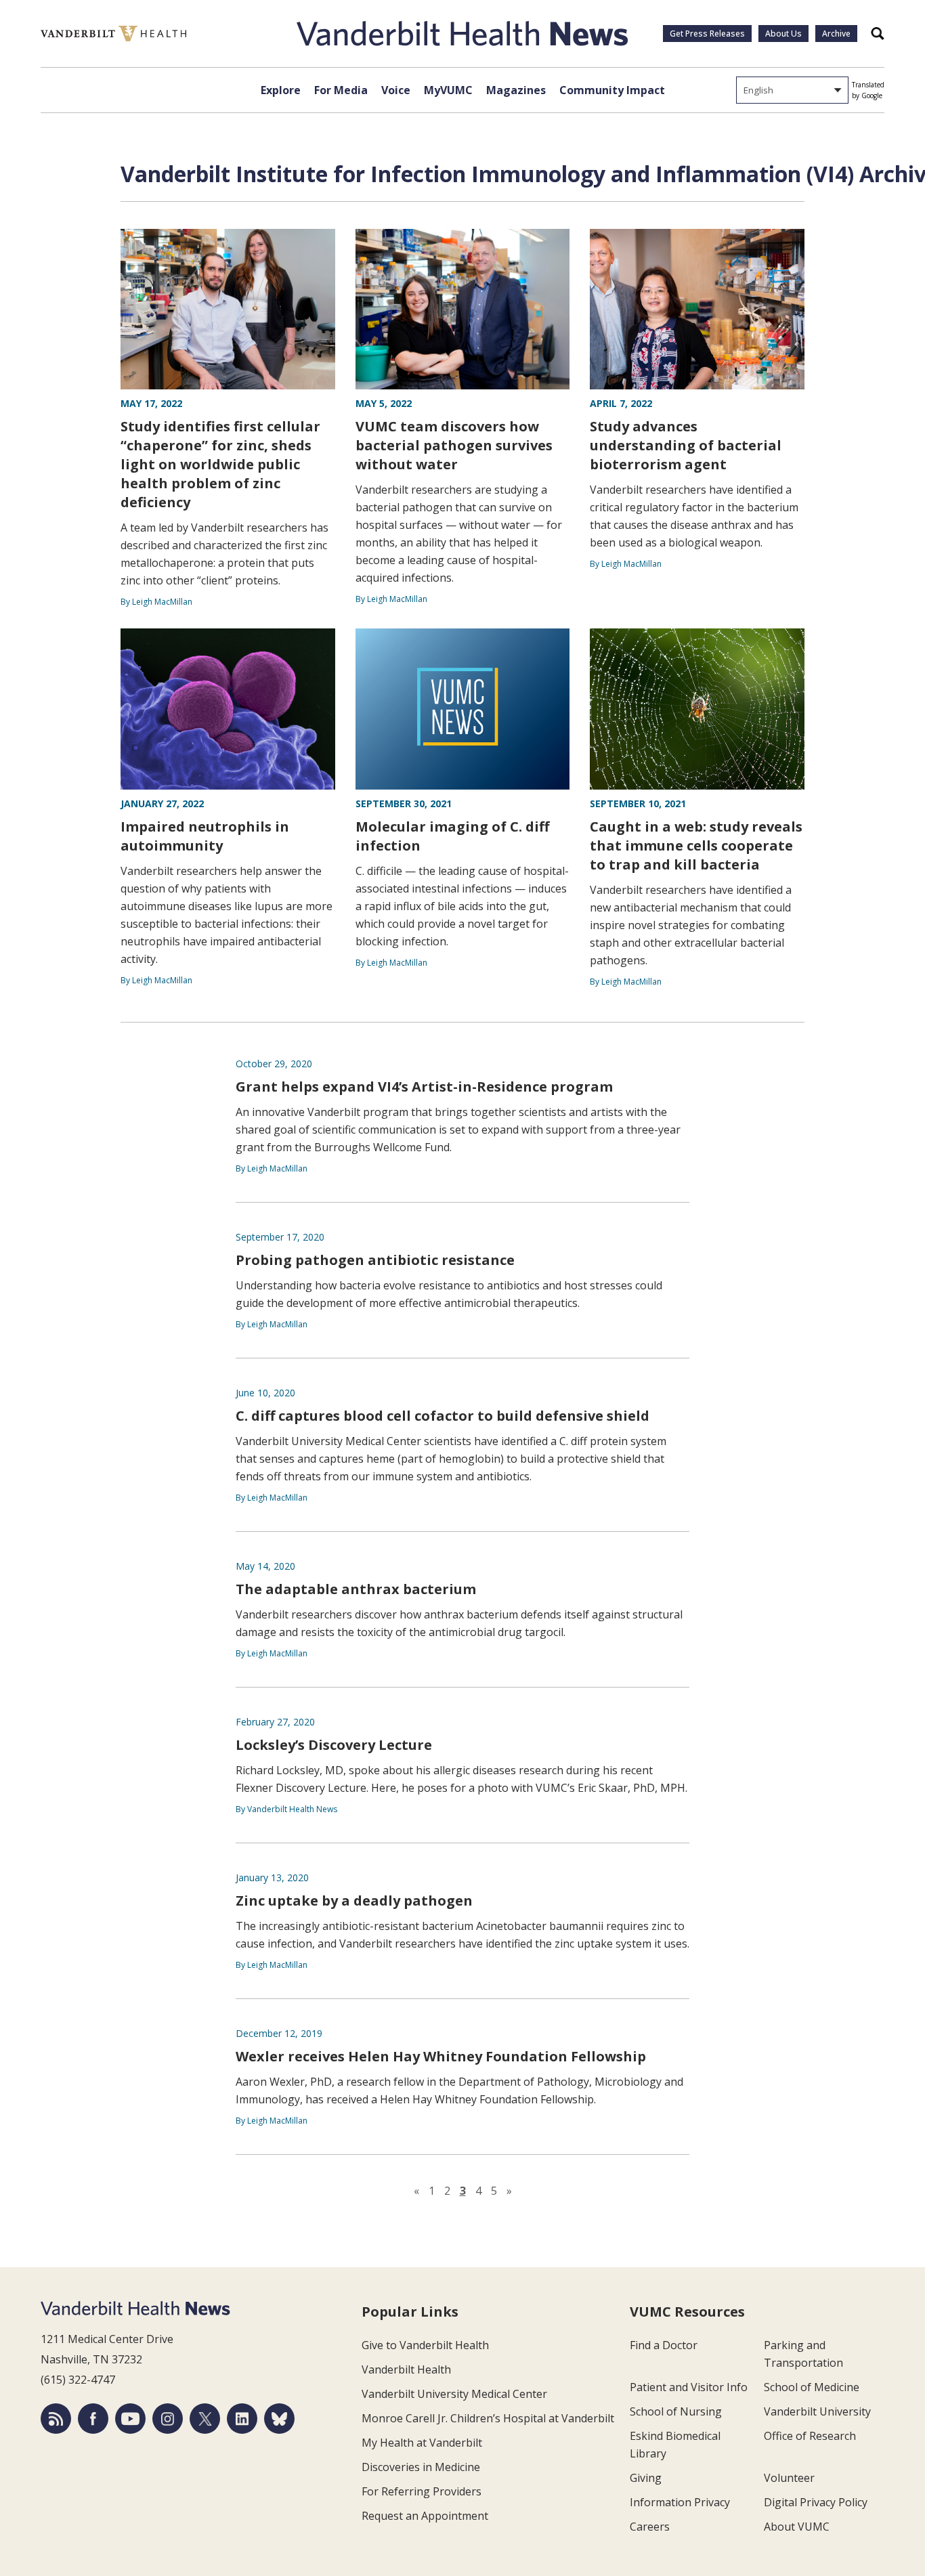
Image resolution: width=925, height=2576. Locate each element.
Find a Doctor (664, 2345)
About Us (783, 34)
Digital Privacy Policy (816, 2502)
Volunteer (789, 2478)
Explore (281, 90)
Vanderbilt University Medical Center (454, 2394)
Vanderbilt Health (406, 2369)
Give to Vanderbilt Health (425, 2345)
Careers (650, 2527)
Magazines (516, 90)
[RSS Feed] (56, 2419)
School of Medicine (812, 2387)
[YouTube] (130, 2419)
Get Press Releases (707, 34)
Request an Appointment (425, 2516)
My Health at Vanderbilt (422, 2443)
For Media (341, 90)
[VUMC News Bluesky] (279, 2419)
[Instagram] (168, 2419)
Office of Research (810, 2436)
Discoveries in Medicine (421, 2467)
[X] (205, 2419)
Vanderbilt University (817, 2411)
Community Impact (612, 90)
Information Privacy (680, 2502)
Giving (646, 2478)
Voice (396, 90)
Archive (836, 34)
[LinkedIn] (242, 2419)
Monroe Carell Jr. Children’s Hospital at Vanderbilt (488, 2418)
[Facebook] (93, 2419)
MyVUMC (448, 90)
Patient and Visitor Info (689, 2387)
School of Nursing (676, 2411)
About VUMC (797, 2527)
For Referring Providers (422, 2491)
